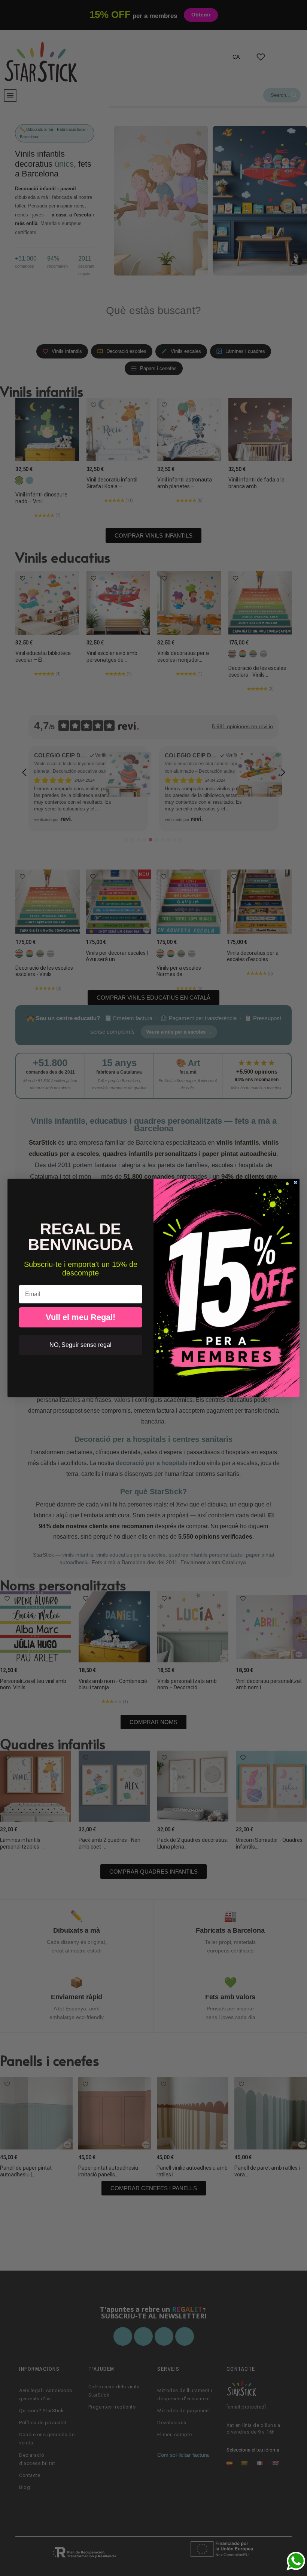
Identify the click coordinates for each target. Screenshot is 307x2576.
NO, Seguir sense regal (80, 1345)
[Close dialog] (296, 1183)
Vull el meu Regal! (80, 1317)
